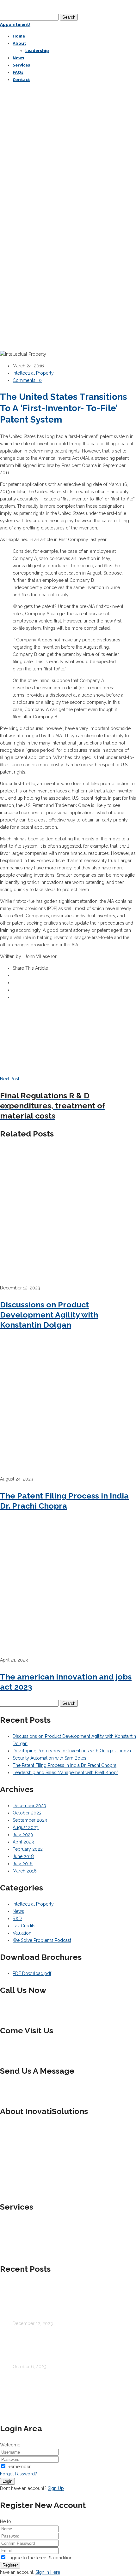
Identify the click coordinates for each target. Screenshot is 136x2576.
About (6, 2393)
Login (7, 2481)
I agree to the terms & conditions (41, 2558)
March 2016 (25, 1871)
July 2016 (23, 1864)
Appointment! (15, 24)
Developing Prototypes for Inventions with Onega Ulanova (72, 1751)
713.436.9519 (23, 2014)
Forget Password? (19, 2474)
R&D (17, 1919)
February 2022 (28, 1849)
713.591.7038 (51, 2006)
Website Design (47, 2386)
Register (10, 2565)
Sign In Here (48, 2572)
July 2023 (23, 1835)
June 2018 (23, 1856)
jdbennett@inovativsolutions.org (58, 2087)
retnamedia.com (88, 2386)
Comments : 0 (27, 380)
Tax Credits (24, 1926)
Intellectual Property (33, 373)
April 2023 (23, 1842)
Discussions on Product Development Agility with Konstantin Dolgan (49, 1315)
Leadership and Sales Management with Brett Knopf (65, 1773)
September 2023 (30, 1820)
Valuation (22, 1933)
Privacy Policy (46, 2393)
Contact (70, 2393)
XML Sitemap (110, 2393)
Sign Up (56, 2488)
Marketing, (10, 2386)
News (18, 1911)
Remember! (20, 2467)
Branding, (105, 2378)
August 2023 (26, 1827)
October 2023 (27, 1813)
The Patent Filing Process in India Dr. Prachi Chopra (65, 1765)
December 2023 (29, 1806)
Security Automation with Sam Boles (49, 1758)
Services (22, 2393)
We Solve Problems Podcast (42, 1940)
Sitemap (87, 2393)
